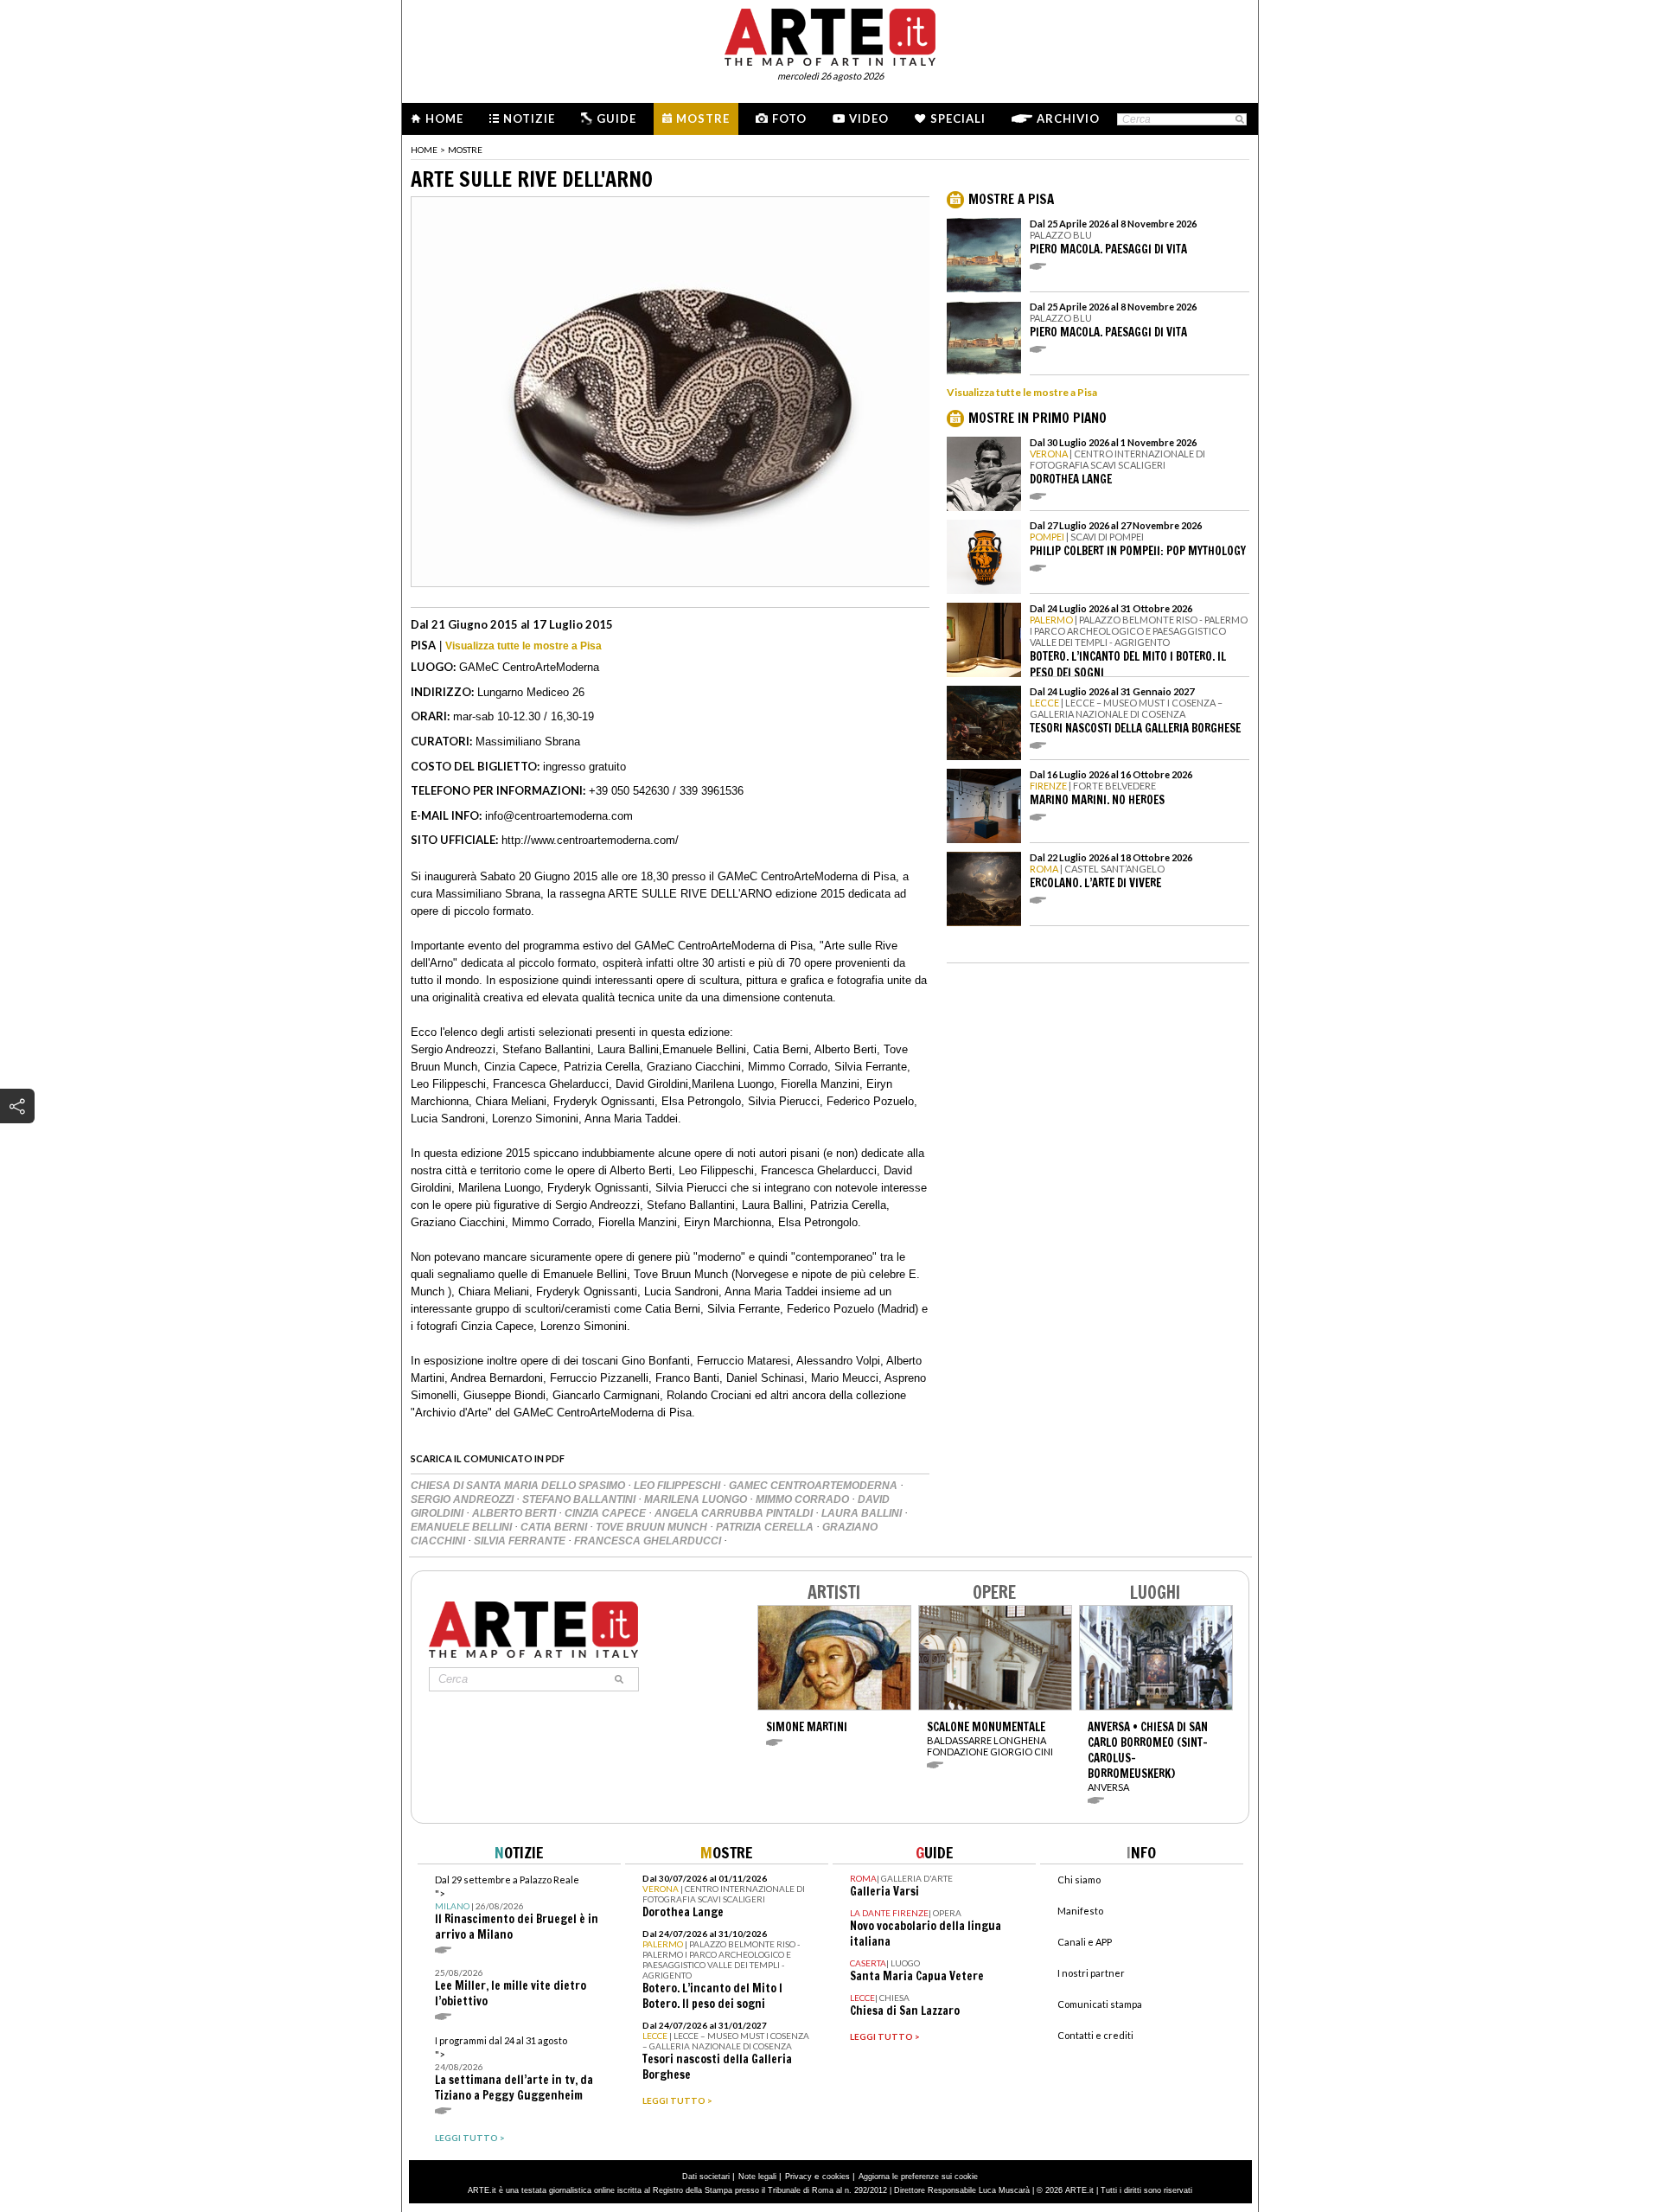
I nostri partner (1091, 1973)
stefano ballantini (580, 1499)
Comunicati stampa (1100, 2004)
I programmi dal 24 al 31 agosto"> (514, 2069)
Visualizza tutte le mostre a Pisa (524, 646)
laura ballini (863, 1513)
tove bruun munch (653, 1527)
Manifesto (1080, 1911)
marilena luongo (697, 1499)
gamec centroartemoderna (814, 1486)
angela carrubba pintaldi (735, 1513)
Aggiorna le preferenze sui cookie (918, 2177)
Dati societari (706, 2177)
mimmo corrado (804, 1499)
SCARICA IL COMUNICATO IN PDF (488, 1458)
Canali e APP (1085, 1942)
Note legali (757, 2177)
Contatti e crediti (1095, 2035)
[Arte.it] (830, 35)
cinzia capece (607, 1513)
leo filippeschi (678, 1486)
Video (869, 118)
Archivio (1068, 118)
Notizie (529, 118)
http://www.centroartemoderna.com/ (590, 840)
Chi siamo (1079, 1880)
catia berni (555, 1527)
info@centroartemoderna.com (559, 816)
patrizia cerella (766, 1527)
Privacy (798, 2177)
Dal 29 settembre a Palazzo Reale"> (517, 1908)
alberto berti (515, 1513)
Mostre (703, 118)
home (424, 150)
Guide (616, 118)
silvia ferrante (521, 1541)
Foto (789, 118)
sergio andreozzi (463, 1499)
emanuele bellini (463, 1527)
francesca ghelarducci (649, 1541)
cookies (836, 2177)
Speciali (958, 118)
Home (444, 118)
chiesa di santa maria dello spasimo (519, 1486)
